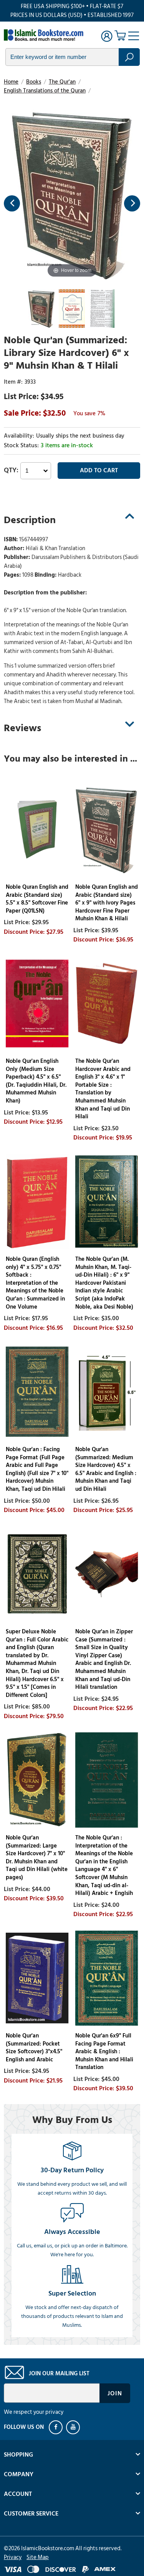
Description (30, 520)
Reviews (22, 728)
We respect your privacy (34, 2412)
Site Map (38, 2557)
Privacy (13, 2557)
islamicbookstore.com (45, 35)
